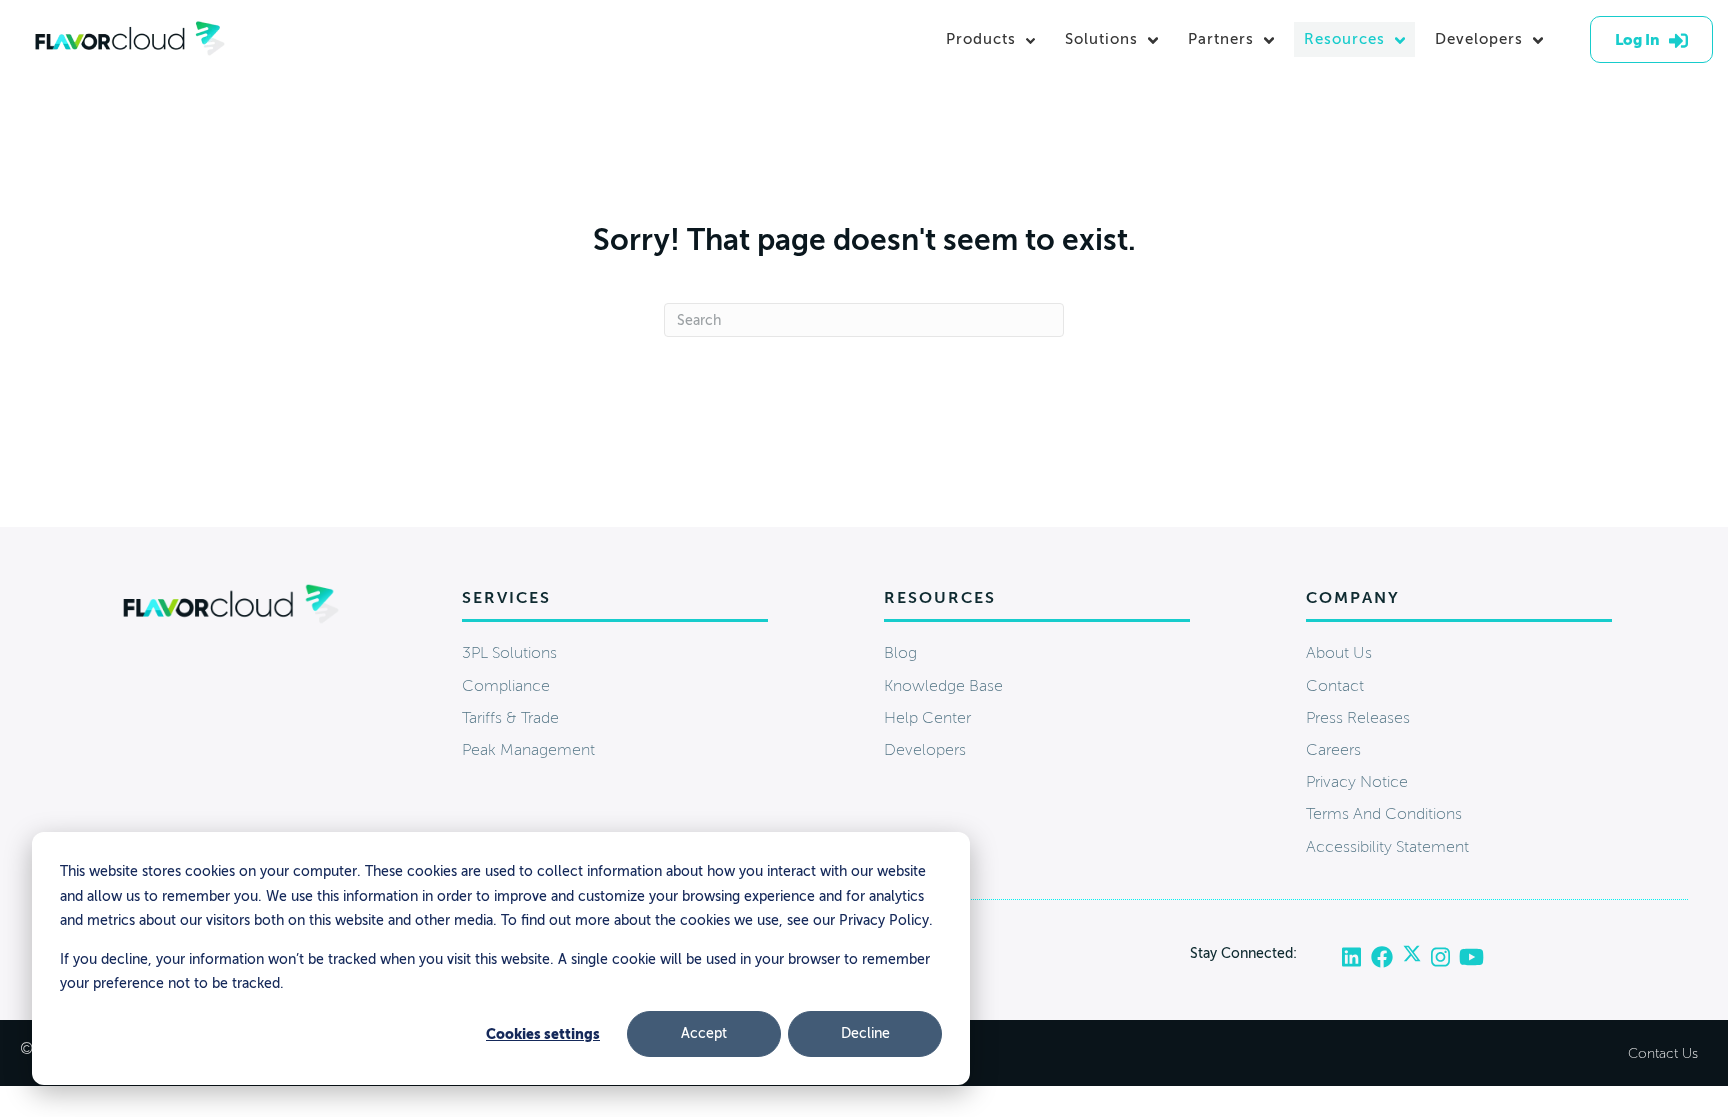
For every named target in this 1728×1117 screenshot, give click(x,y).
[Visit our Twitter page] (1416, 958)
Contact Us (1663, 1053)
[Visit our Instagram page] (1445, 958)
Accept (704, 1033)
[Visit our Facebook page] (1386, 958)
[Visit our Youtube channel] (1471, 958)
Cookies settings (543, 1034)
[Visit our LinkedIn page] (1356, 958)
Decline (865, 1033)
